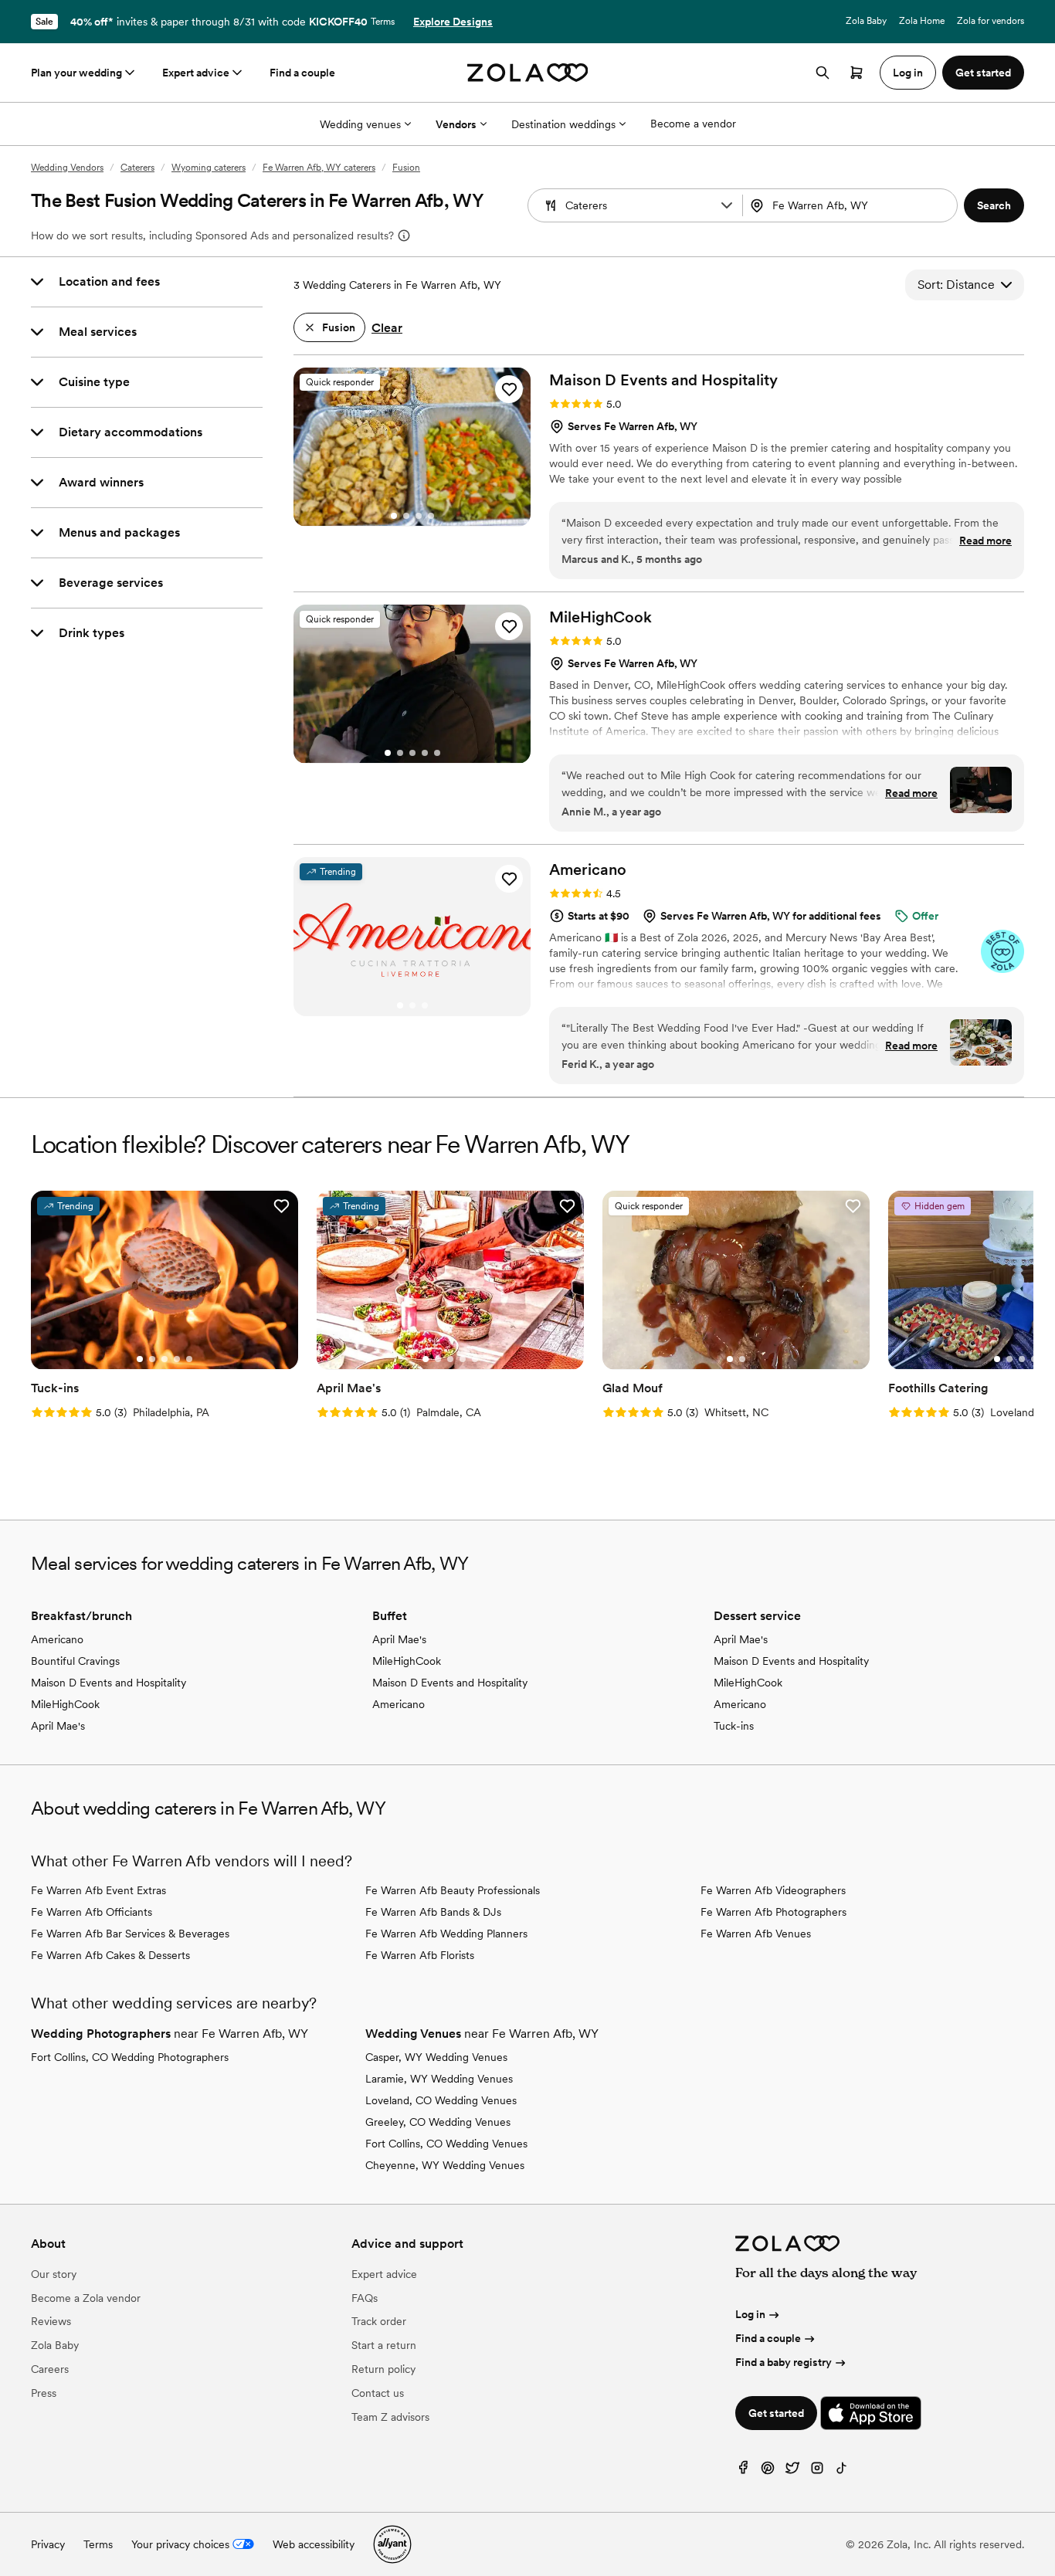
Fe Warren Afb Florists (420, 1955)
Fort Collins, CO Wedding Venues (446, 2144)
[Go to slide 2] (406, 516)
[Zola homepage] (528, 73)
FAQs (365, 2298)
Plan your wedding (76, 73)
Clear (387, 328)
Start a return (384, 2345)
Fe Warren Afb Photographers (773, 1912)
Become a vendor (693, 124)
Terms (383, 22)
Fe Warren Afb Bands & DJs (433, 1912)
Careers (50, 2369)
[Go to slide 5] (437, 753)
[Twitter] (792, 2471)
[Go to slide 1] (394, 516)
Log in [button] (908, 73)
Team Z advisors (390, 2417)
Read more (985, 541)
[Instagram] (817, 2471)
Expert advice (196, 73)
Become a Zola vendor (86, 2298)
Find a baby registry (784, 2362)
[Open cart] (857, 73)
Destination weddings (563, 124)
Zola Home (922, 21)
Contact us (378, 2393)
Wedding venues (360, 124)
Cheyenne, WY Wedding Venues (445, 2165)
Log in (750, 2314)
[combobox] (851, 205)
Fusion (406, 168)
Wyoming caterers (209, 168)
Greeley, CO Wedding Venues (438, 2122)
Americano (57, 1639)
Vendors (456, 124)
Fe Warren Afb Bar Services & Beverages (130, 1934)
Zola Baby (866, 21)
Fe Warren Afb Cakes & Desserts (110, 1955)
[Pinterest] (768, 2471)
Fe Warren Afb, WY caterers (319, 168)
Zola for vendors (991, 21)
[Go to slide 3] (419, 516)
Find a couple (302, 73)
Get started (776, 2413)
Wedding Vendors (67, 168)
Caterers (137, 168)
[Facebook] (743, 2471)
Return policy (383, 2369)
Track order (379, 2321)
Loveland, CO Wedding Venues (441, 2100)
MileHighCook (65, 1704)
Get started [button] (983, 73)
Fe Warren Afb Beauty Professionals (453, 1890)
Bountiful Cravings (75, 1661)
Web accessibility (314, 2544)
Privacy (48, 2544)
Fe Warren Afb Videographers (773, 1890)
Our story (54, 2274)
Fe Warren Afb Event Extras (98, 1890)
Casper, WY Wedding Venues (436, 2057)
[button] (727, 205)
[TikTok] (842, 2471)
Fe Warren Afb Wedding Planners (446, 1934)
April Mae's (58, 1726)
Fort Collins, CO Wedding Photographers (130, 2057)
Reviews (51, 2321)
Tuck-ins (734, 1726)
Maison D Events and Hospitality (109, 1683)
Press (44, 2393)
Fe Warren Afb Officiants (92, 1912)
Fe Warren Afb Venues (756, 1934)
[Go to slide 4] (431, 516)
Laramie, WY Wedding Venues (439, 2079)
